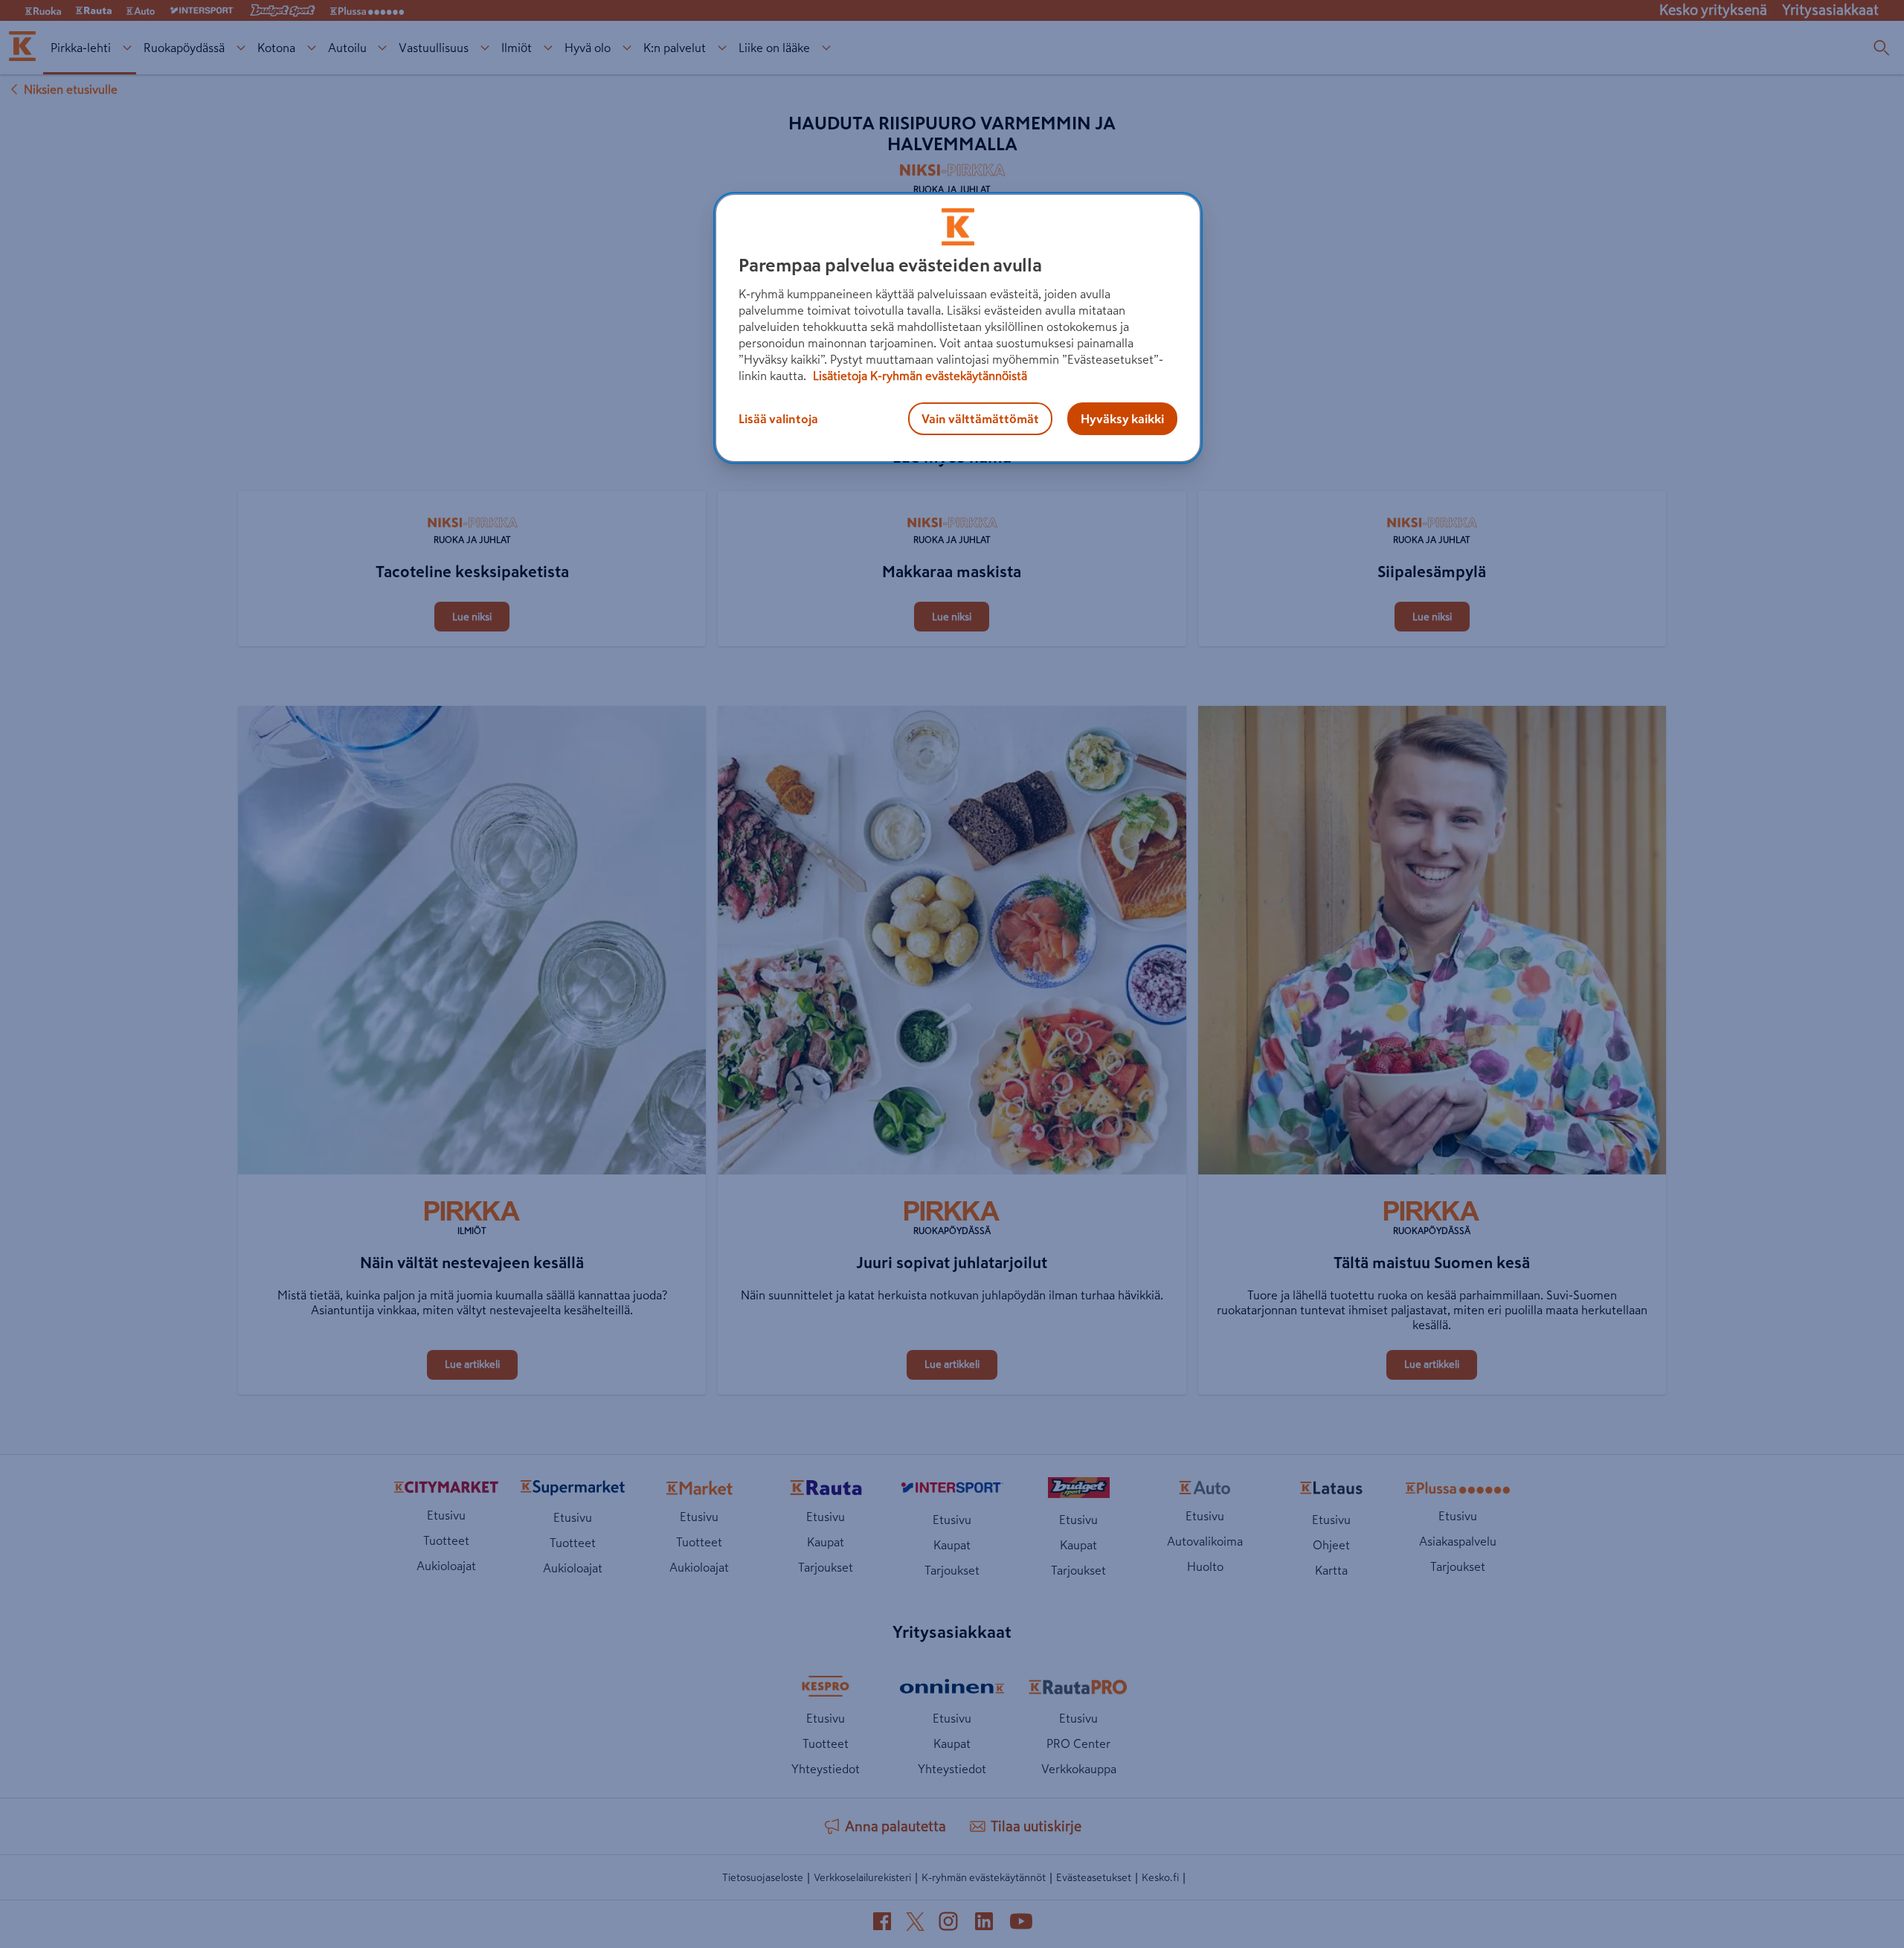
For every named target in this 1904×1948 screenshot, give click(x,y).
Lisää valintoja (778, 419)
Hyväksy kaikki (1122, 419)
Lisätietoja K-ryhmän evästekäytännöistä (919, 376)
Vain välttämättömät (980, 419)
